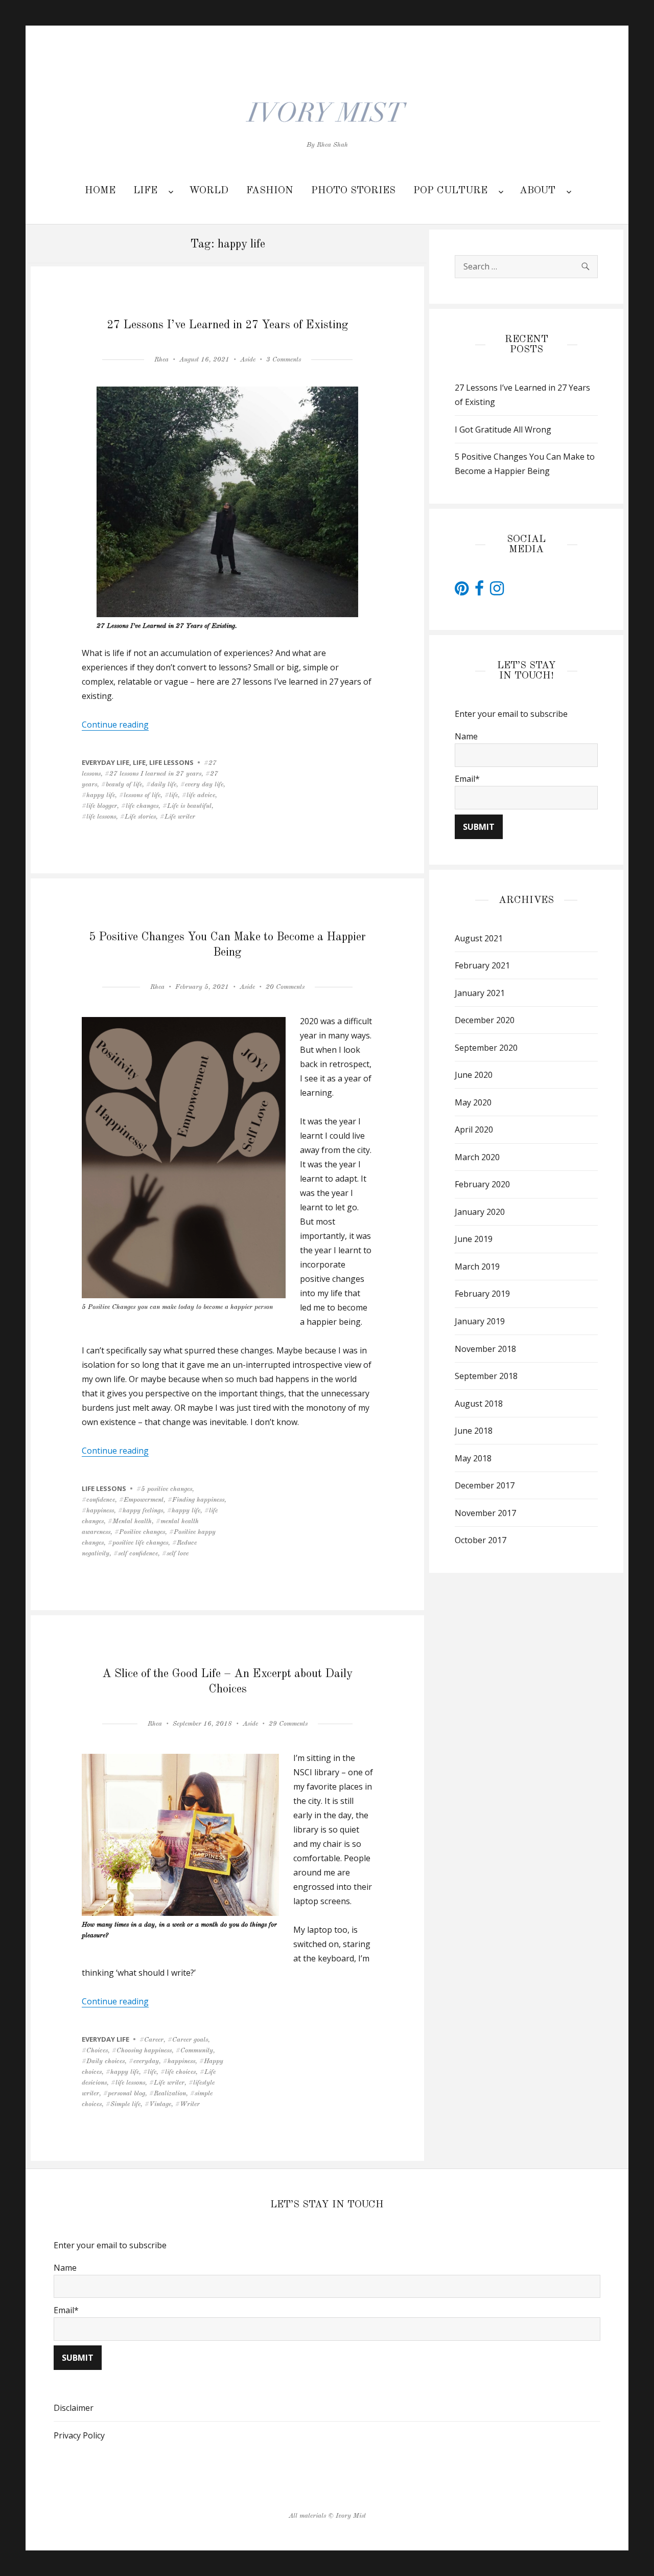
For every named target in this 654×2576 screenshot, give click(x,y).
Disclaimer (74, 2408)
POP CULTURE (450, 191)
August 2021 (479, 938)
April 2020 (474, 1129)
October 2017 (481, 1540)
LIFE (145, 191)
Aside (248, 360)
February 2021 (482, 965)
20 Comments (285, 987)
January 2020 (480, 1212)
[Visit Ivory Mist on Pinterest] (462, 591)
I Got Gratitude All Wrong (503, 430)
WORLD (209, 191)
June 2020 (474, 1075)
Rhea (161, 360)
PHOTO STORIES (353, 191)
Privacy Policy (79, 2435)
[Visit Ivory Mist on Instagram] (497, 591)
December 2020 (485, 1020)
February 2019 (482, 1294)
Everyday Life (106, 762)
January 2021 (480, 993)
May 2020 (473, 1102)
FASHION (270, 191)
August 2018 (479, 1404)
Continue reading (115, 725)
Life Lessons (171, 762)
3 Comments (284, 360)
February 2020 (482, 1184)
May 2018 (473, 1458)
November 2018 (485, 1349)
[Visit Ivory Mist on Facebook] (479, 591)
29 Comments (288, 1724)
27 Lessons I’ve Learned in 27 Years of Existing (228, 325)
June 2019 (474, 1239)
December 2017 (485, 1485)
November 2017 (485, 1513)
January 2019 (480, 1321)
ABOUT (538, 191)
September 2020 (486, 1048)
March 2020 (477, 1157)
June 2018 (474, 1431)
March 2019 (477, 1267)
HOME (100, 191)
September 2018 (486, 1376)
